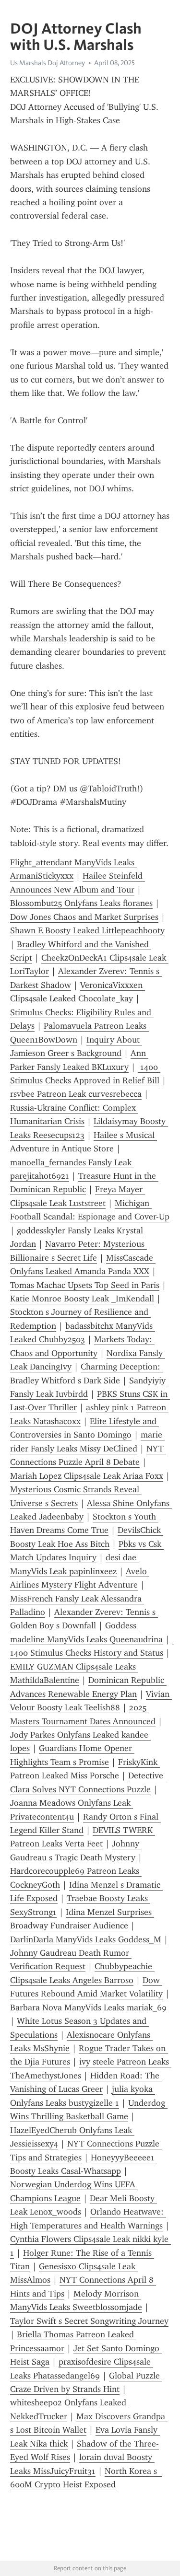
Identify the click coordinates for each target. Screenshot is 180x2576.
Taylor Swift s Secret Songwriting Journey (89, 2321)
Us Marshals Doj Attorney (48, 63)
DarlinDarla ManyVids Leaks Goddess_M (86, 1939)
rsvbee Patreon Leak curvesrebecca (76, 1094)
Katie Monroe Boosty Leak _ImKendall (82, 1299)
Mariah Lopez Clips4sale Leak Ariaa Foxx (87, 1476)
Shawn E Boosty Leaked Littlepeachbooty (87, 930)
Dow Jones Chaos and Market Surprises (84, 917)
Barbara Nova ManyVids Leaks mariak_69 (88, 2007)
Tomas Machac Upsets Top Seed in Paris (85, 1285)
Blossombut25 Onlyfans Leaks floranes (81, 903)
